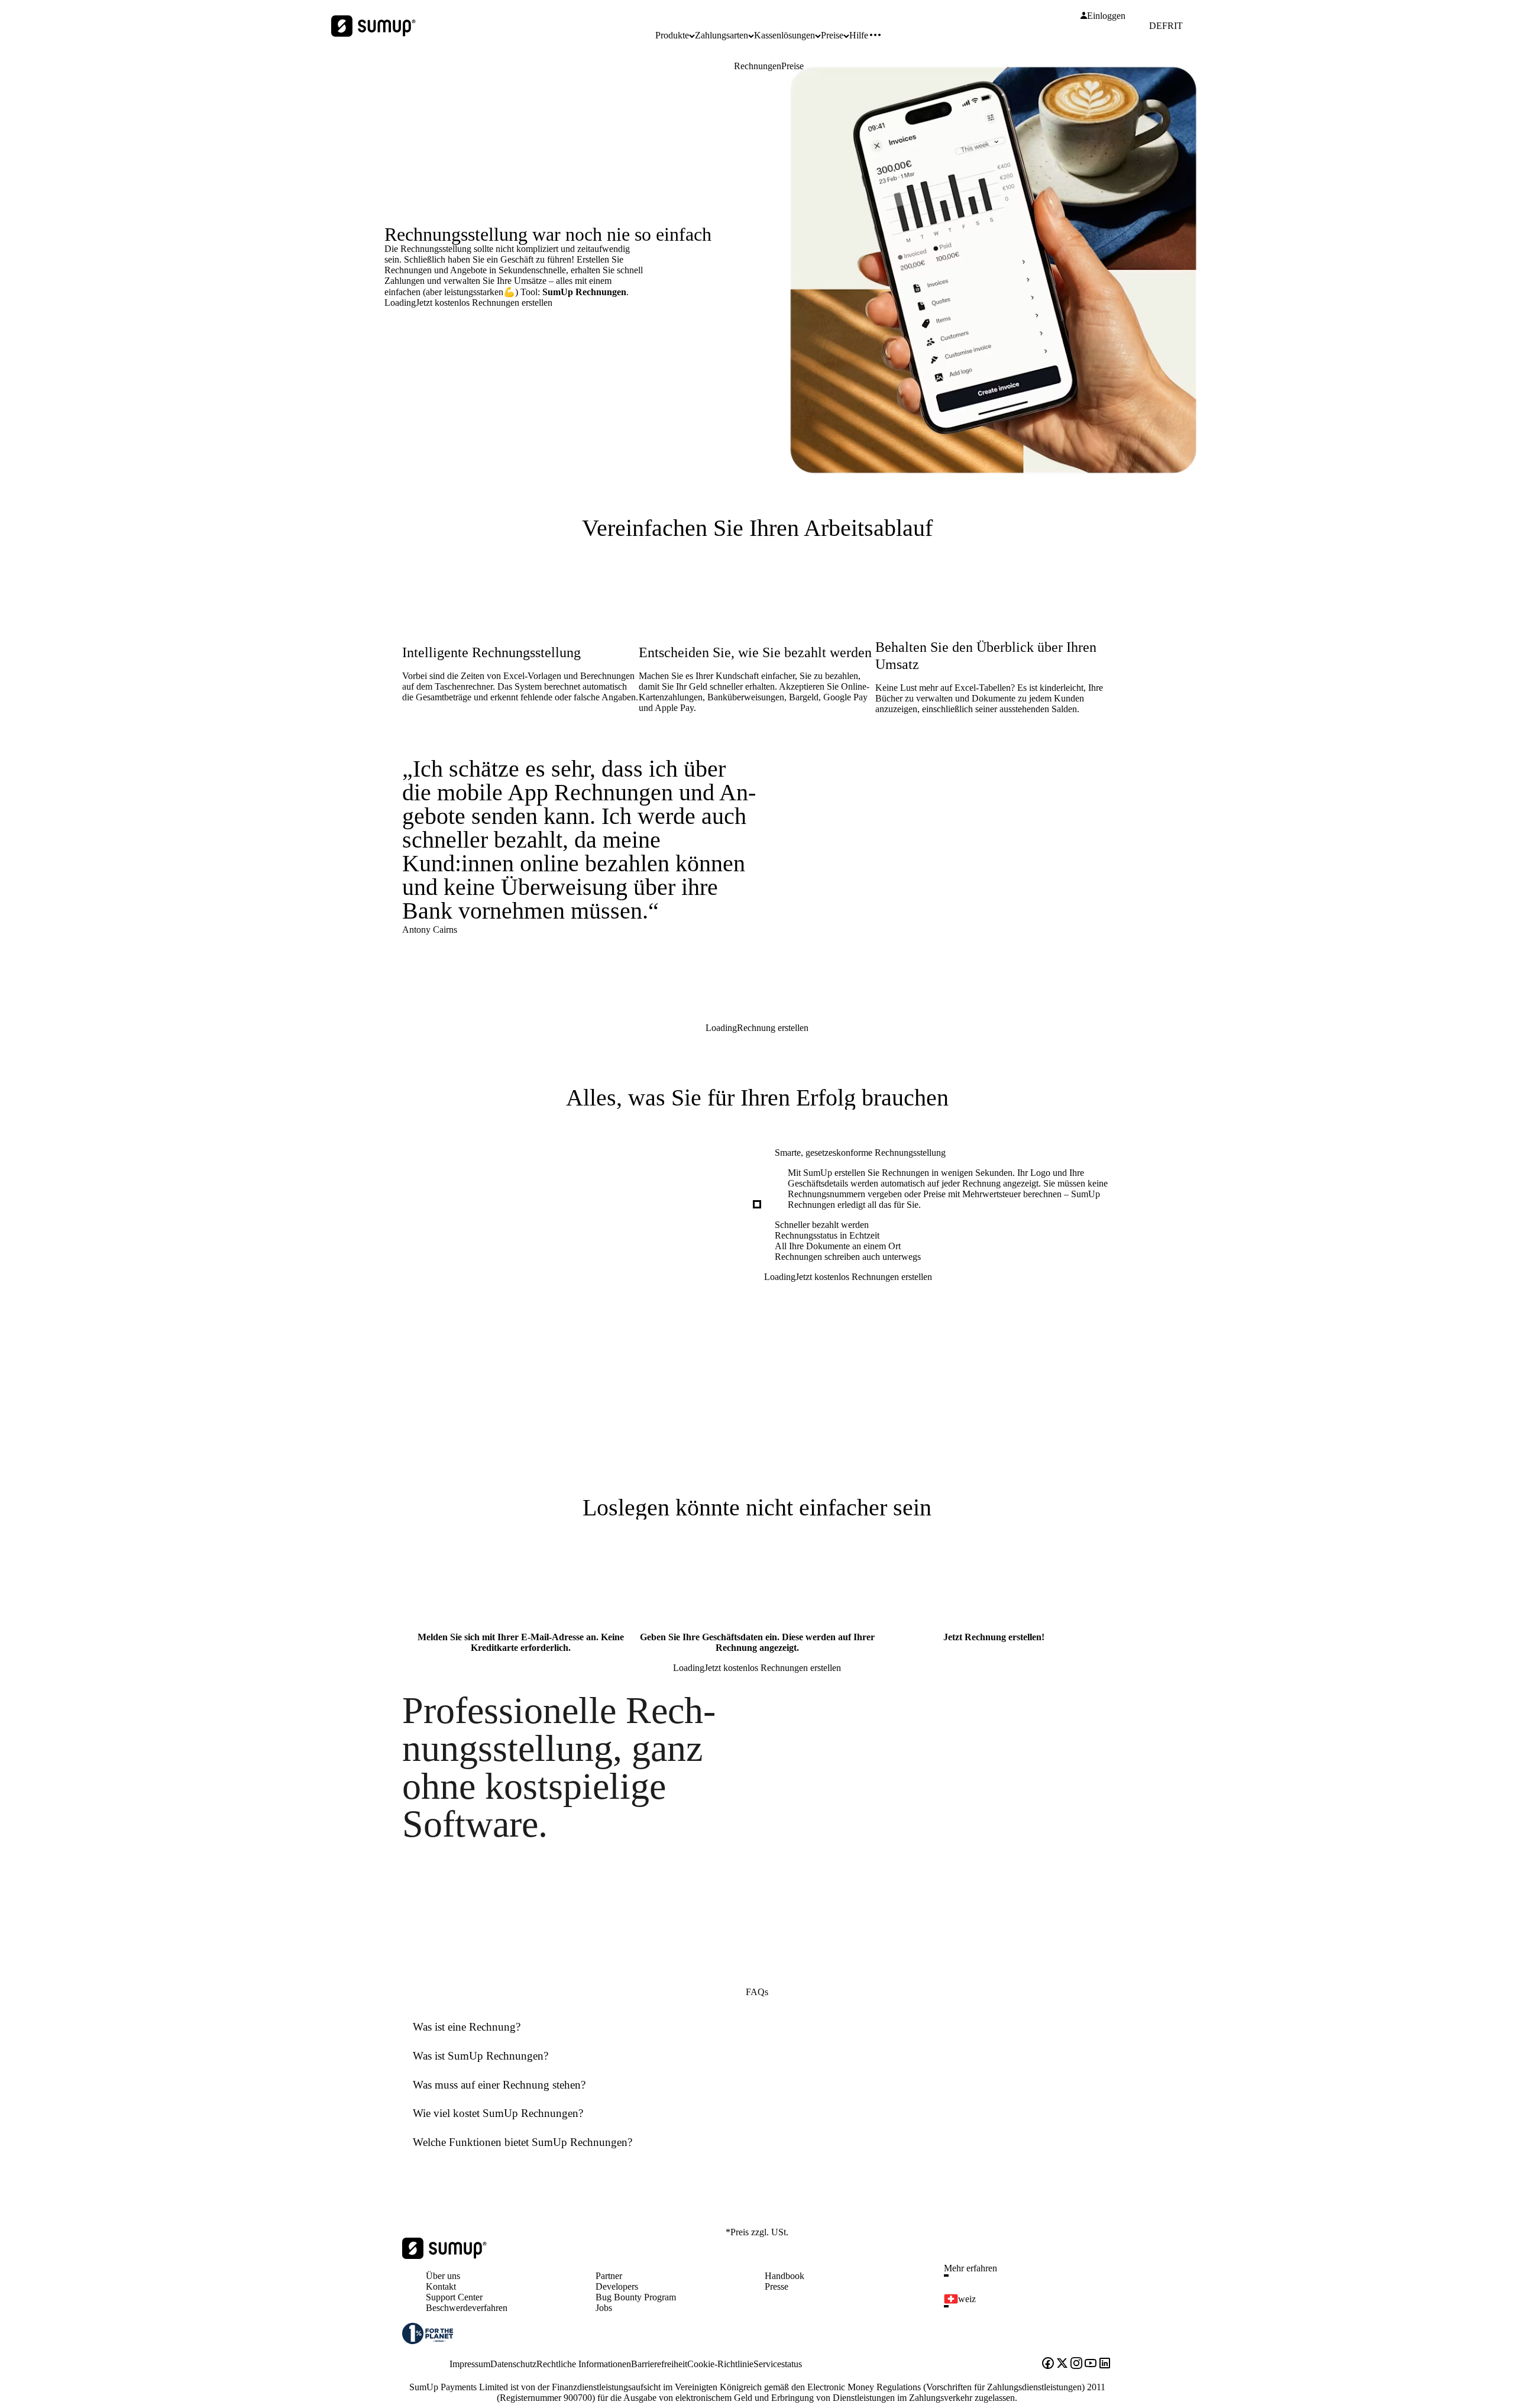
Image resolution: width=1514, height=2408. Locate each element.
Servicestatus (778, 2364)
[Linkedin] (1105, 2364)
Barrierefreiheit (659, 2364)
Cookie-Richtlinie (720, 2364)
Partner (609, 2276)
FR (1168, 26)
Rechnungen (758, 66)
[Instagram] (1076, 2364)
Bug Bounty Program (636, 2297)
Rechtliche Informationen (584, 2364)
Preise (792, 66)
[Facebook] (1048, 2364)
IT (1178, 26)
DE (1156, 26)
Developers (617, 2286)
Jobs (604, 2308)
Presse (777, 2286)
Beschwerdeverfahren (467, 2308)
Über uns (443, 2276)
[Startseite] (444, 2256)
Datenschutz (513, 2364)
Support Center (454, 2297)
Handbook (785, 2276)
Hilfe (859, 35)
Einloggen (1106, 16)
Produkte (672, 35)
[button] (1033, 2276)
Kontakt (441, 2286)
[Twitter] (1062, 2364)
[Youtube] (1091, 2364)
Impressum (470, 2364)
